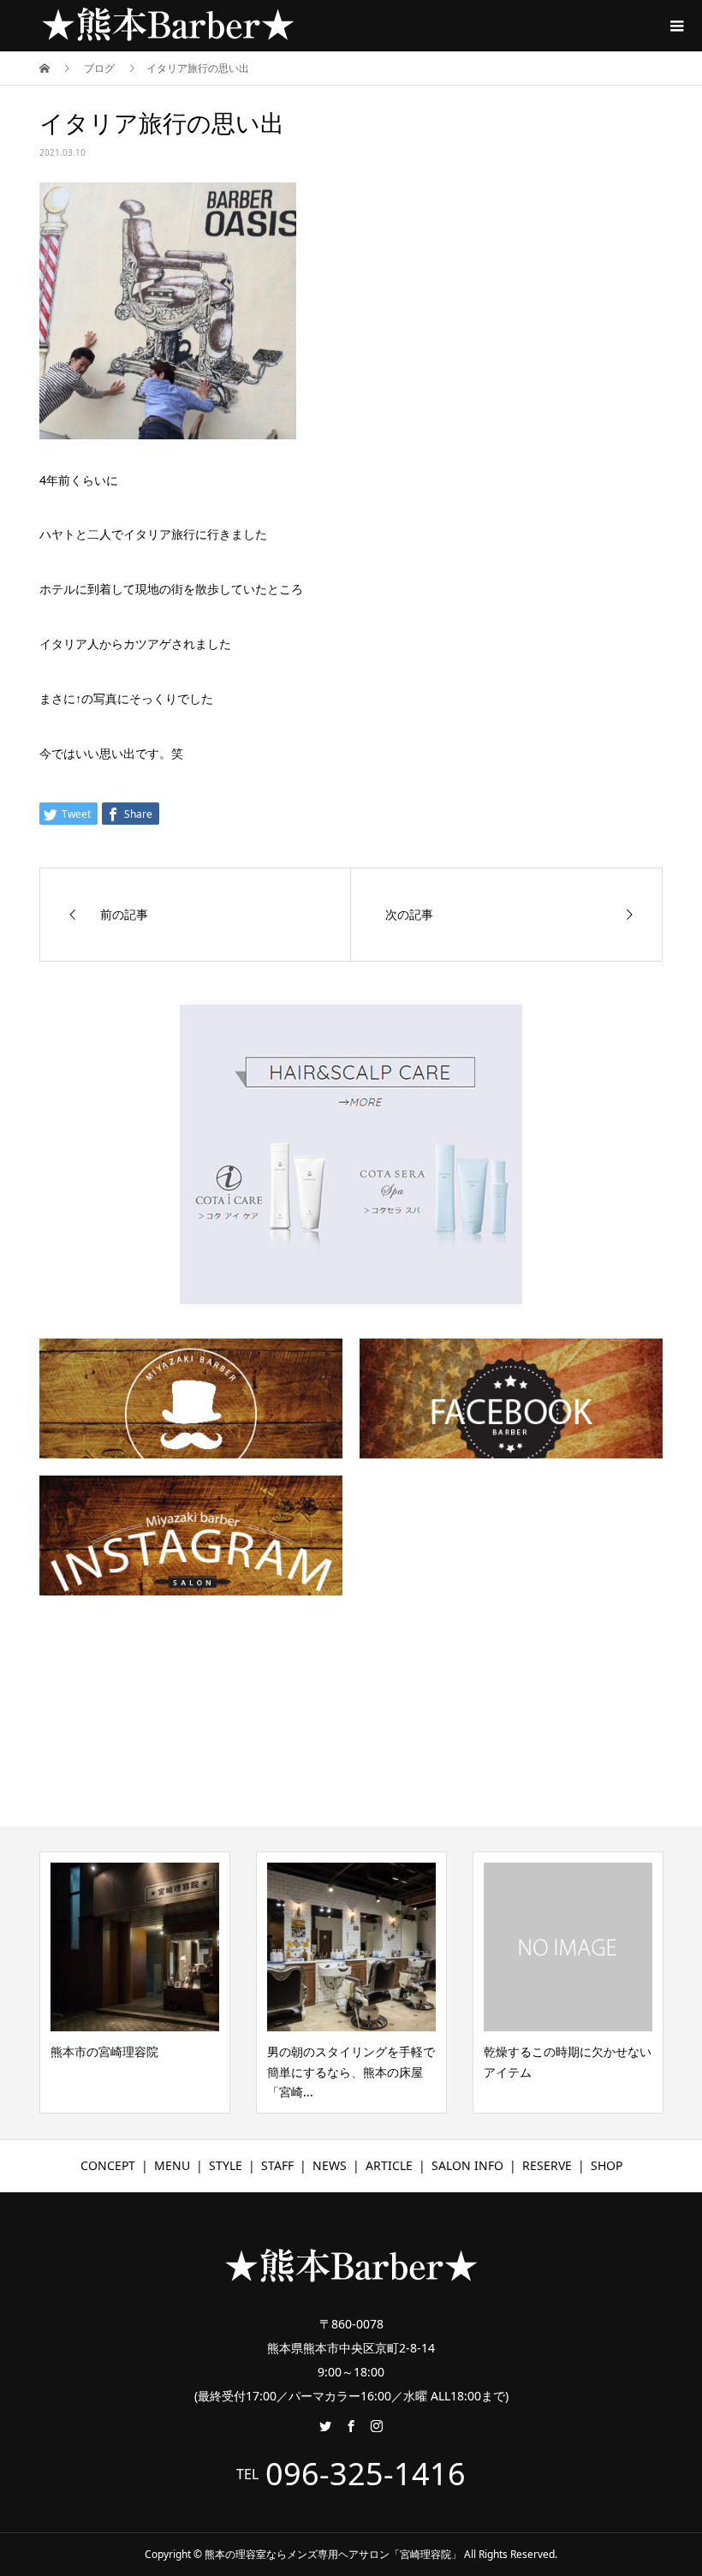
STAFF (277, 2165)
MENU (172, 2165)
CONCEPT (108, 2165)
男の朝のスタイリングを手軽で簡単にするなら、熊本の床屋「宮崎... (351, 2072)
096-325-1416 (366, 2474)
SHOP (607, 2165)
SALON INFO (467, 2165)
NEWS (330, 2165)
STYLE (226, 2165)
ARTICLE (389, 2165)
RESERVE (547, 2165)
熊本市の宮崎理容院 (104, 2051)
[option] (135, 1983)
